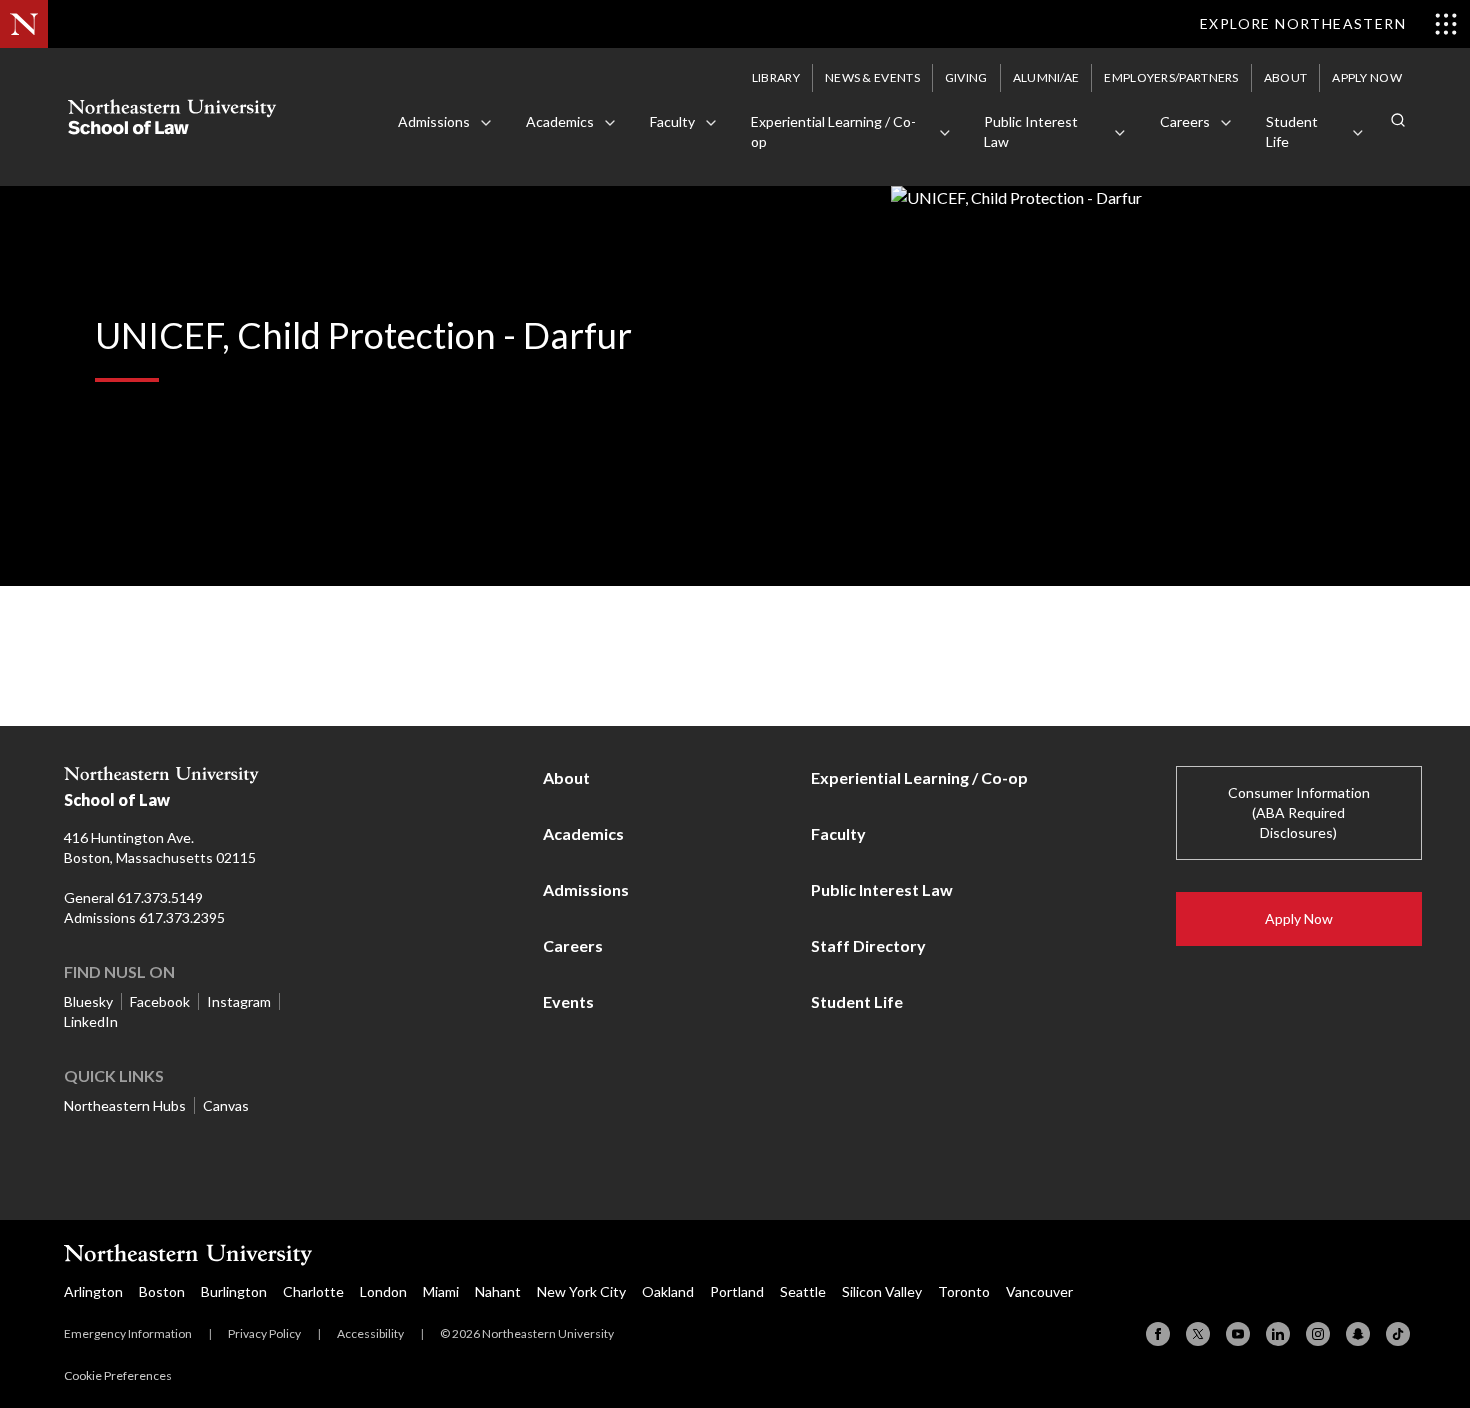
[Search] (1398, 120)
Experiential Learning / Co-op (919, 777)
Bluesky (88, 1001)
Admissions (586, 889)
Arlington (93, 1291)
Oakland (668, 1291)
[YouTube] (1238, 1334)
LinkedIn (91, 1021)
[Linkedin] (1278, 1334)
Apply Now (1299, 918)
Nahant (498, 1291)
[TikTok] (1398, 1334)
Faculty (838, 833)
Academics (583, 833)
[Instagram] (1318, 1334)
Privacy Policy (264, 1333)
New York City (581, 1291)
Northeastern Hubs (125, 1105)
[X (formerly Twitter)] (1198, 1334)
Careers (573, 945)
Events (568, 1001)
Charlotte (313, 1291)
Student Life (857, 1001)
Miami (441, 1291)
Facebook (160, 1001)
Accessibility (370, 1333)
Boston (162, 1291)
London (383, 1291)
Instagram (239, 1001)
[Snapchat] (1358, 1334)
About (566, 777)
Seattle (803, 1291)
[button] (446, 123)
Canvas (226, 1105)
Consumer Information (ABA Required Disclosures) (1299, 812)
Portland (737, 1291)
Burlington (234, 1291)
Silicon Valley (882, 1291)
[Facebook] (1158, 1334)
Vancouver (1039, 1291)
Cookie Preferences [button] (118, 1375)
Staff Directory (868, 945)
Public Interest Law (882, 889)
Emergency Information (128, 1333)
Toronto (964, 1291)
